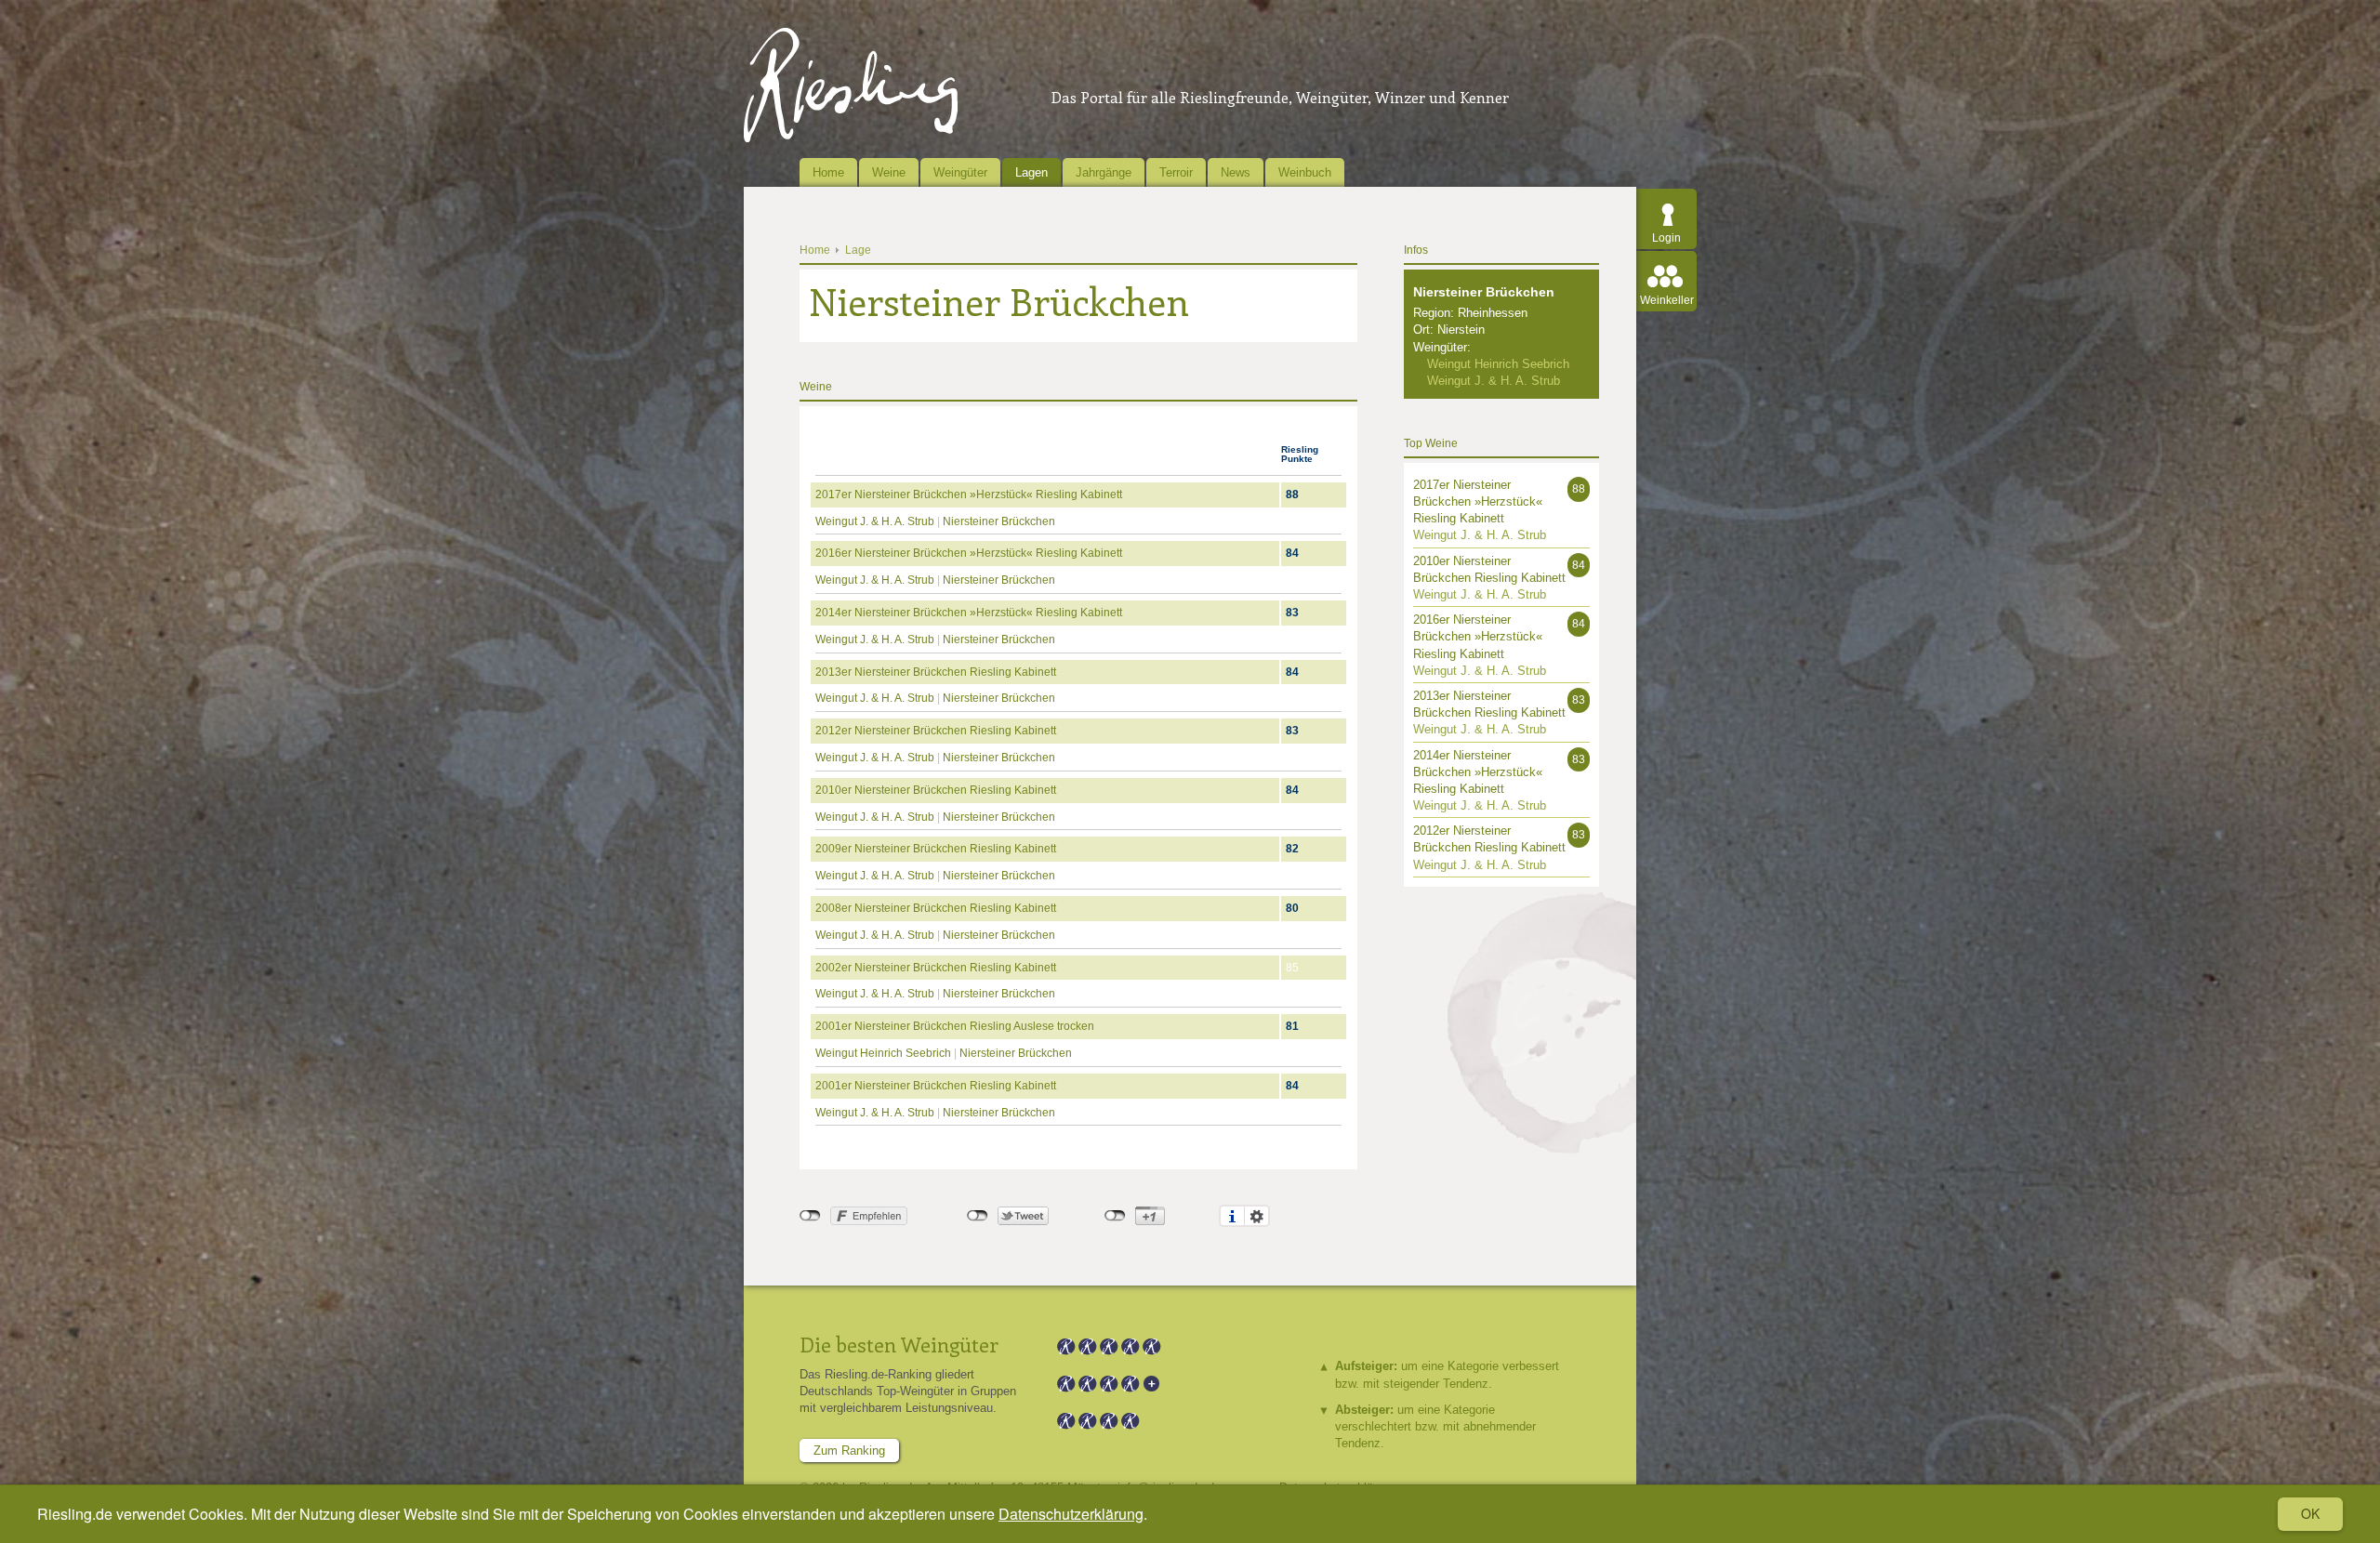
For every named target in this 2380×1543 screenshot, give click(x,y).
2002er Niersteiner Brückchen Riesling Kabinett (936, 968)
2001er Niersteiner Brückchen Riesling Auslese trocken (955, 1026)
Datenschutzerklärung (1071, 1514)
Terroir (1176, 172)
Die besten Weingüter (899, 1344)
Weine (889, 172)
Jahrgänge (1104, 172)
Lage (858, 250)
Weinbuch (1305, 172)
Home (828, 172)
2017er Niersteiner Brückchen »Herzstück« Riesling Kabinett (969, 495)
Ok (2310, 1513)
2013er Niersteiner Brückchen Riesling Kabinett (936, 672)
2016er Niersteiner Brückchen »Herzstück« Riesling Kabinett (969, 553)
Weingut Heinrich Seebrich (883, 1053)
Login (1666, 238)
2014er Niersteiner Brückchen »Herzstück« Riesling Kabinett (969, 613)
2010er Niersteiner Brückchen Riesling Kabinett (936, 790)
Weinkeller (1667, 300)
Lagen (1031, 172)
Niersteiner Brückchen (999, 521)
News (1236, 172)
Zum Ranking (849, 1451)
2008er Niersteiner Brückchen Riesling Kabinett (936, 908)
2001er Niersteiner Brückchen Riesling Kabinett (936, 1086)
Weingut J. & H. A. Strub (875, 521)
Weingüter (960, 172)
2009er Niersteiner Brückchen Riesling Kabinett (936, 849)
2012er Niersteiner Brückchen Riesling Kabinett (936, 731)
